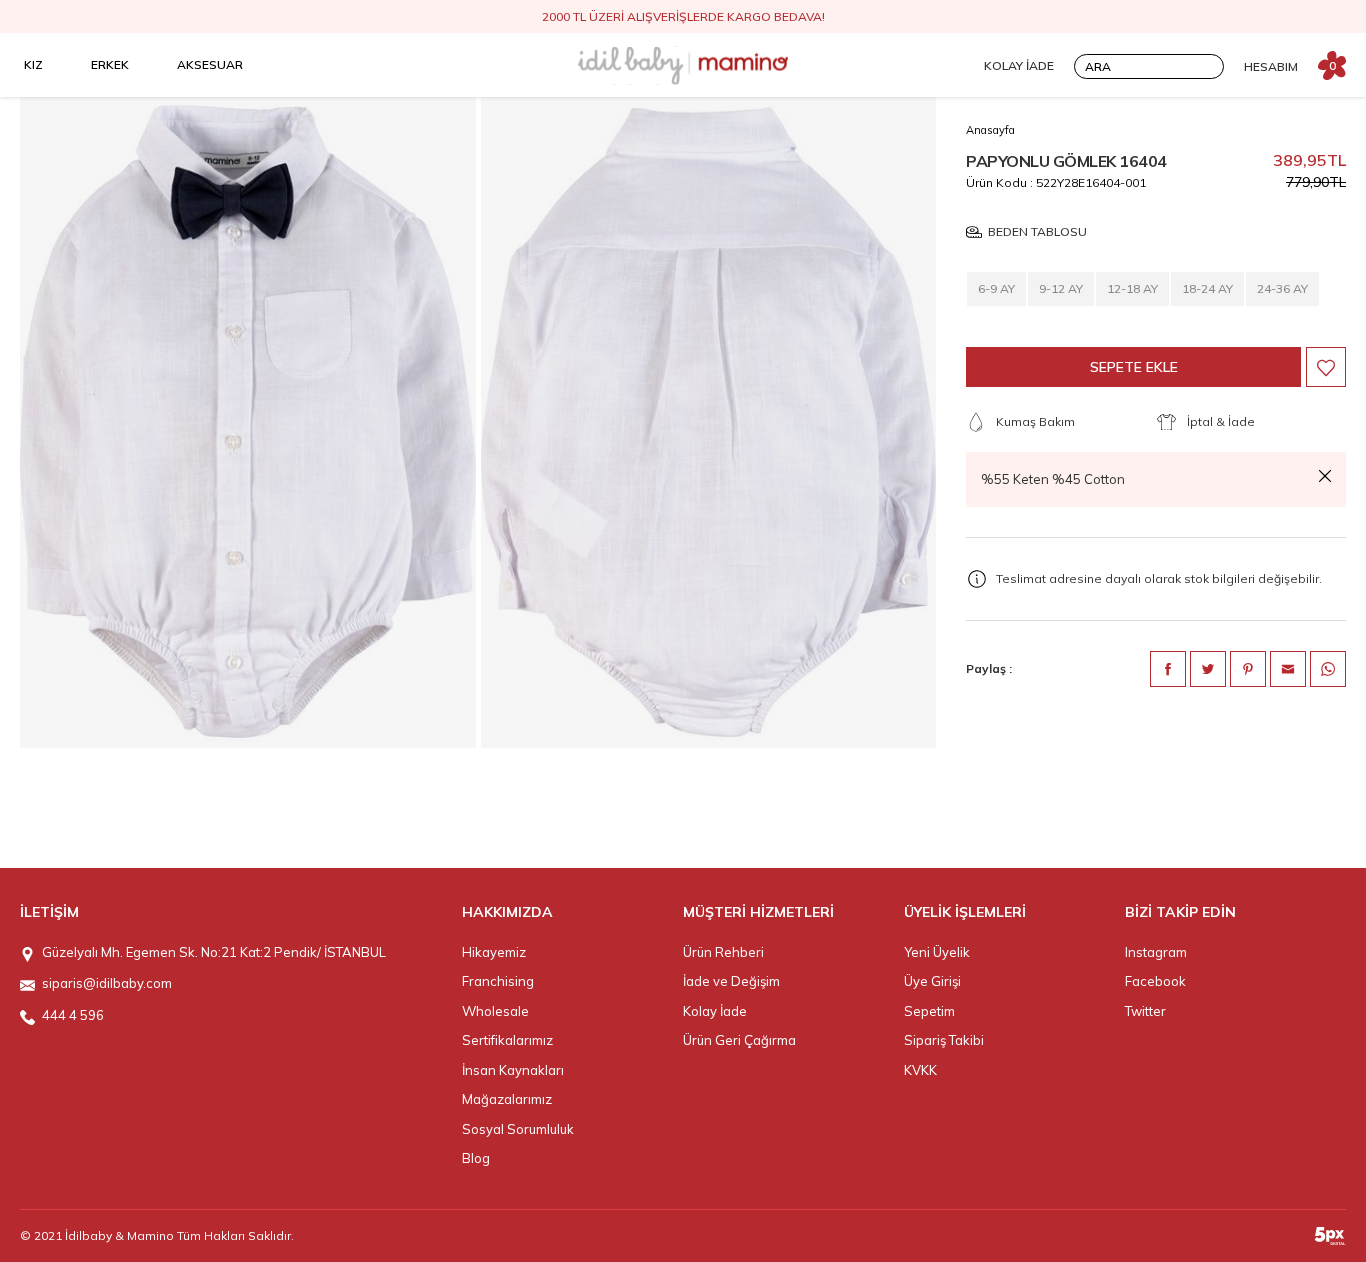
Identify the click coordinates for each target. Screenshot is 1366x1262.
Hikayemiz (494, 952)
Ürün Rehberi (723, 952)
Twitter (1145, 1011)
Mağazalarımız (507, 1099)
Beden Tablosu (1037, 232)
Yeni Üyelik (937, 952)
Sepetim (929, 1011)
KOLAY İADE (1019, 65)
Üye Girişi (932, 981)
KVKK (920, 1070)
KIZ (33, 64)
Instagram (1156, 952)
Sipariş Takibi (944, 1040)
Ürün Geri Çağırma (739, 1040)
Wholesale (495, 1011)
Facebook (1155, 981)
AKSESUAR (210, 64)
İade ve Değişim (731, 981)
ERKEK (110, 64)
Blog (476, 1158)
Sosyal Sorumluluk (518, 1129)
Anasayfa (990, 130)
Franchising (498, 981)
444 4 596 (73, 1015)
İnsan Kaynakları (513, 1070)
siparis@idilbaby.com (107, 983)
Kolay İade (715, 1011)
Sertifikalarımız (507, 1040)
